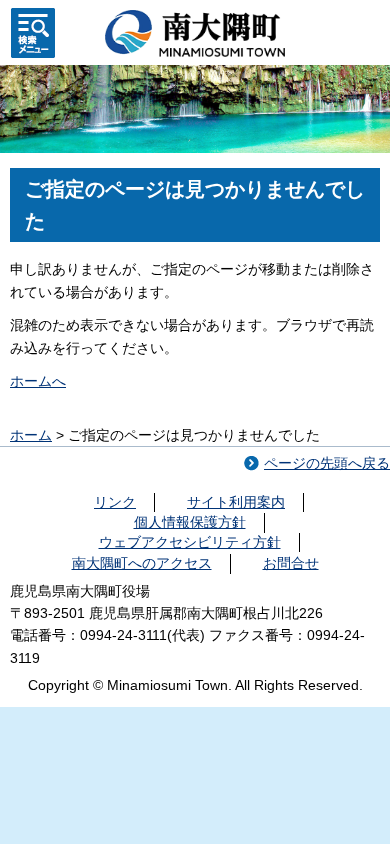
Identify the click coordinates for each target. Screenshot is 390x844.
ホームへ (38, 381)
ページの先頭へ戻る (327, 463)
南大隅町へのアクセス (142, 563)
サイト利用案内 (236, 502)
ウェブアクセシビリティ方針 (190, 542)
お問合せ (291, 563)
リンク (115, 502)
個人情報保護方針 (190, 522)
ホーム (31, 435)
